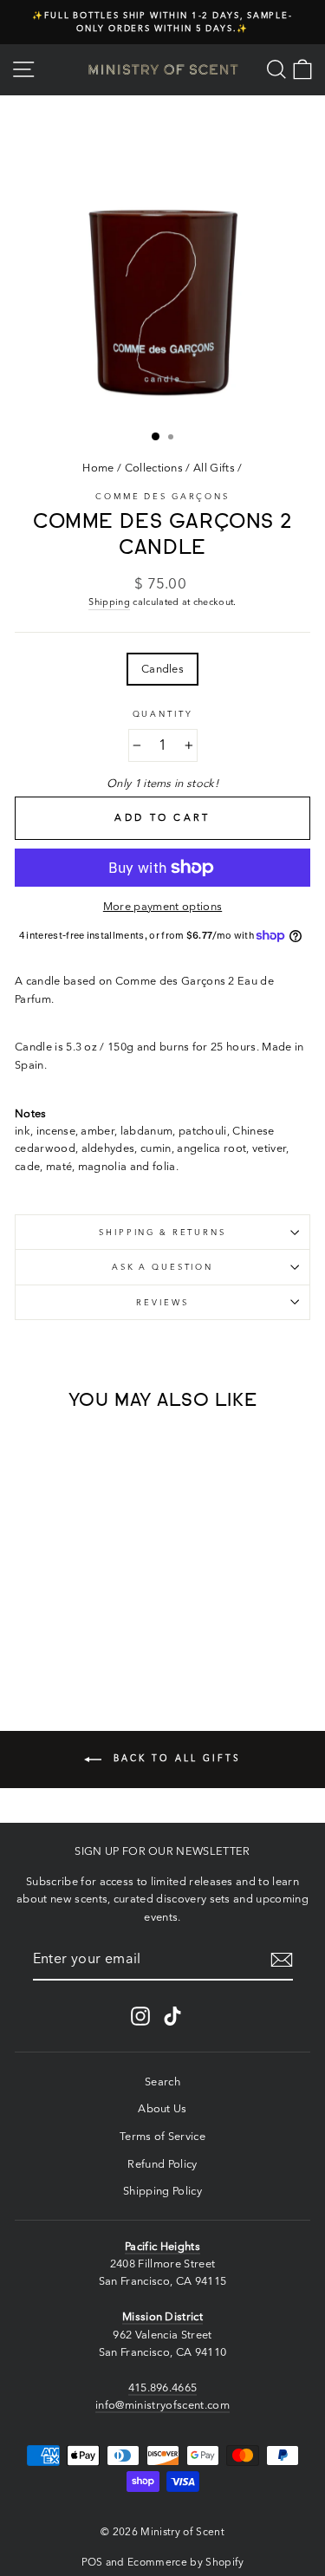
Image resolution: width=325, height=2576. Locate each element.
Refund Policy (162, 2164)
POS (92, 2562)
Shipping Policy (162, 2191)
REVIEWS (162, 1302)
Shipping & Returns (162, 1232)
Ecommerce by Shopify (185, 2562)
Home (98, 468)
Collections (154, 468)
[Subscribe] (282, 1960)
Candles (162, 669)
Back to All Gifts (175, 1758)
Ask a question (162, 1267)
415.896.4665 (163, 2387)
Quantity (163, 714)
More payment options (162, 906)
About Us (162, 2108)
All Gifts (214, 468)
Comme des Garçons (162, 496)
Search (162, 2082)
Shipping (109, 602)
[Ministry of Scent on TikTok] (172, 2016)
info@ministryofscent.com (162, 2405)
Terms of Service (162, 2136)
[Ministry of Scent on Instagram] (140, 2016)
